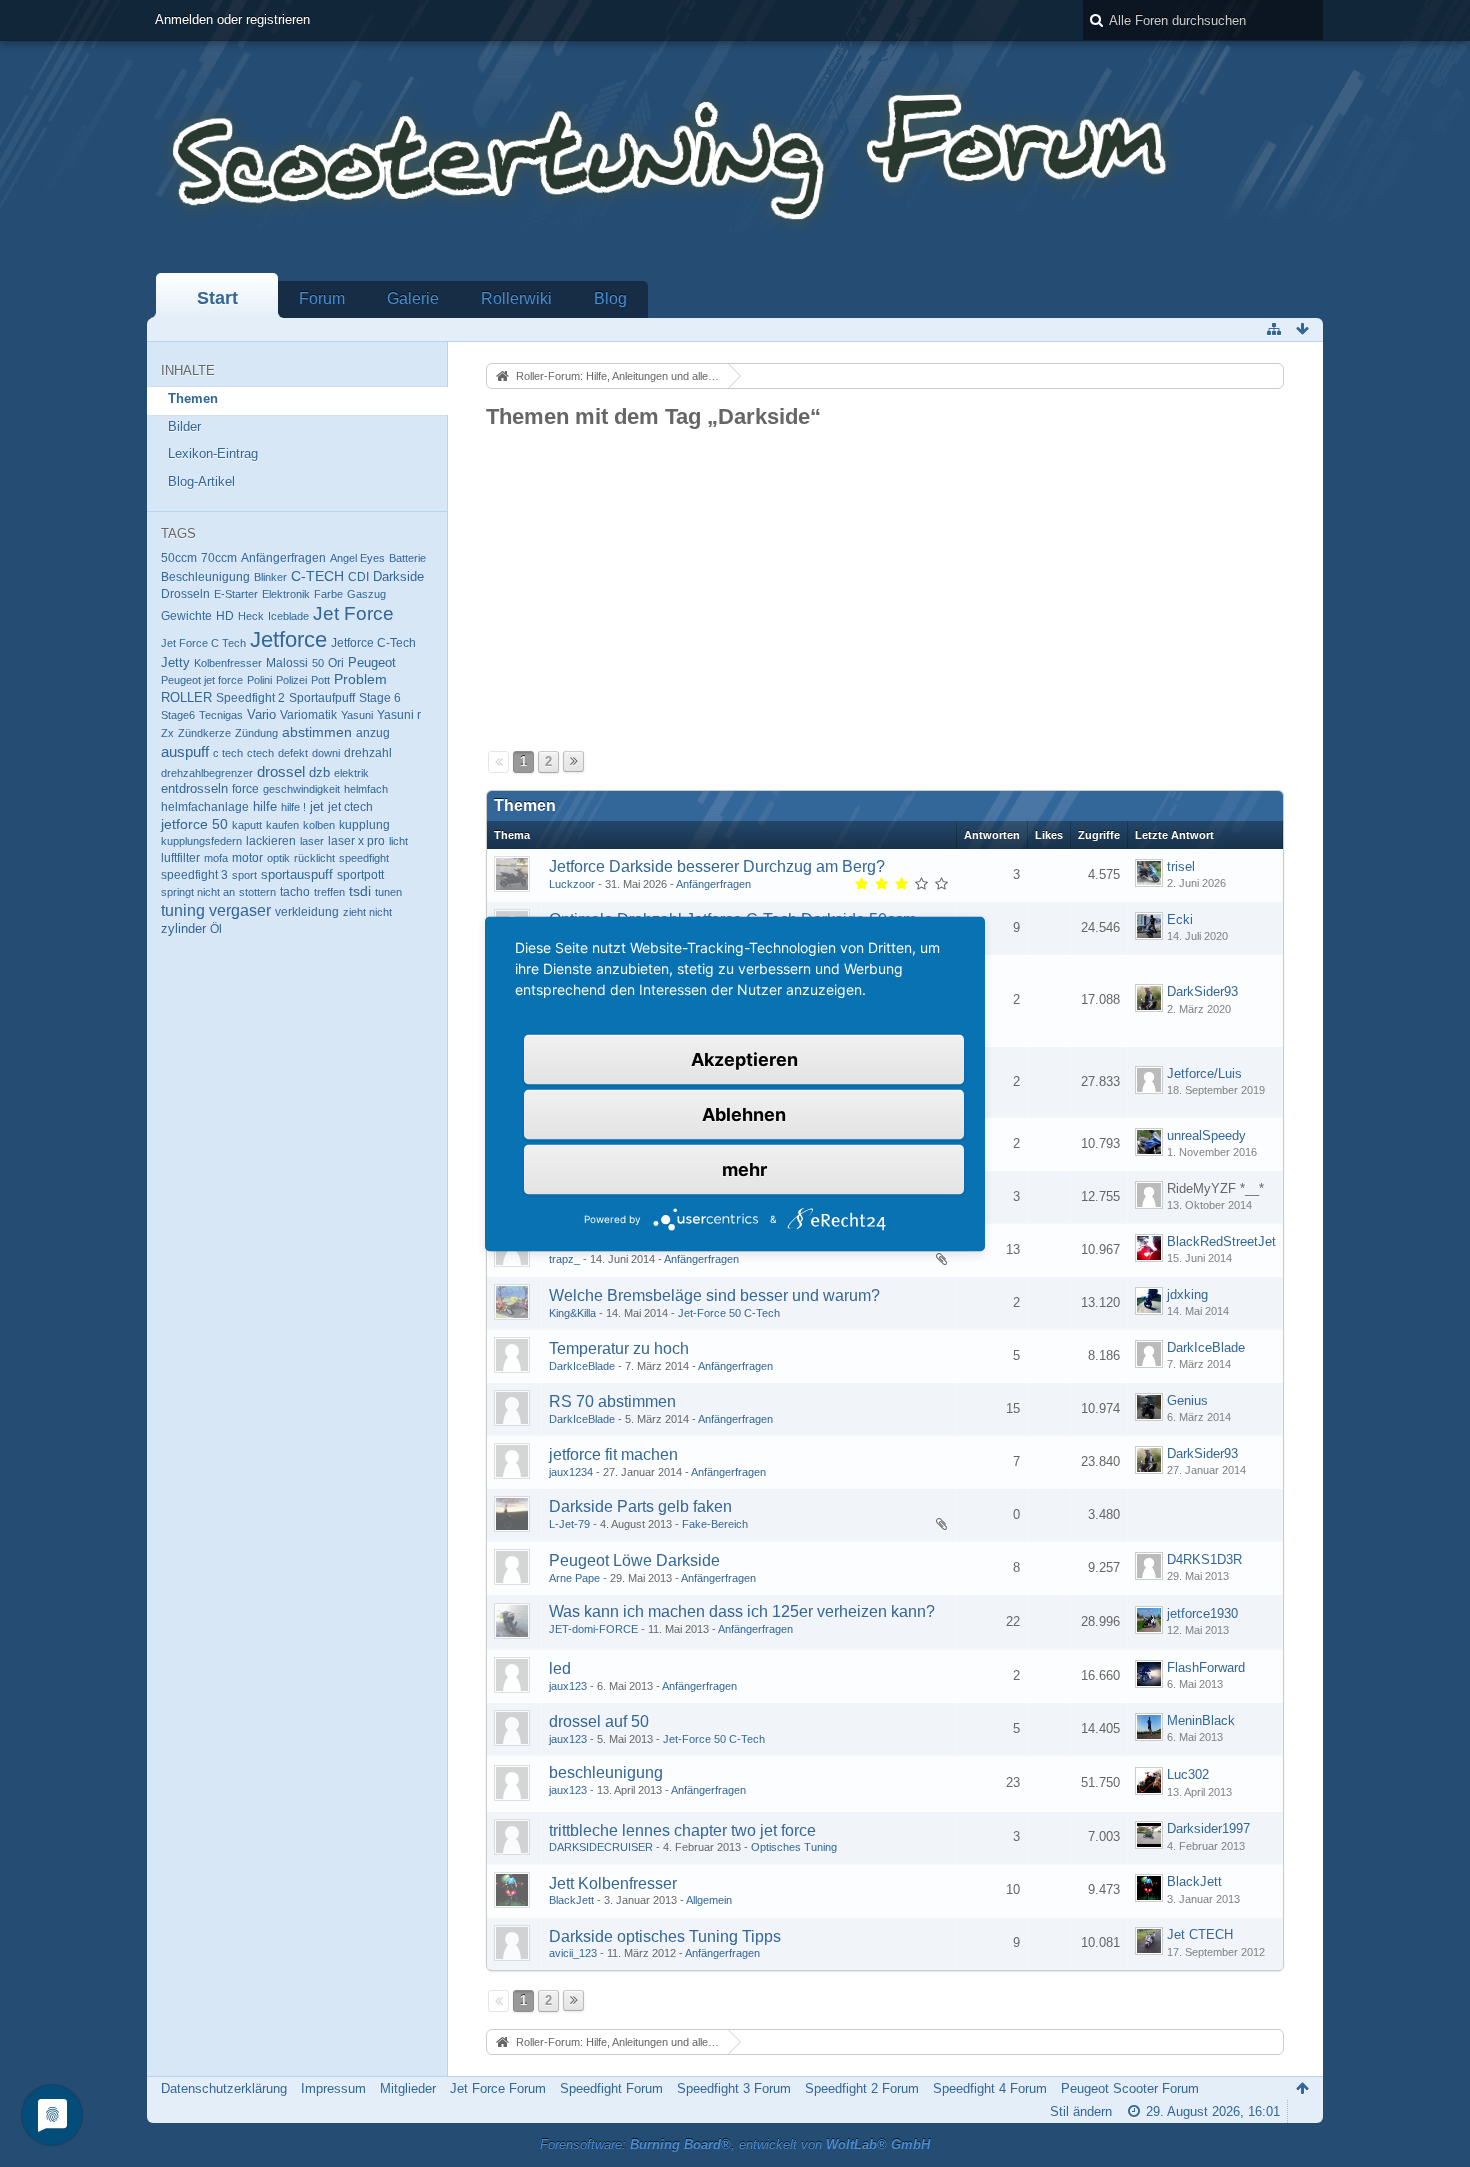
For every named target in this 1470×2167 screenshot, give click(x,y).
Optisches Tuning (794, 1847)
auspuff (185, 751)
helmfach (366, 789)
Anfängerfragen (283, 557)
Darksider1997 (1208, 1828)
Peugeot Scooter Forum (1130, 2088)
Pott (320, 680)
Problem (360, 679)
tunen (388, 892)
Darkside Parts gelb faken (640, 1506)
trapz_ (564, 1259)
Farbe (328, 594)
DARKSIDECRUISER (601, 1847)
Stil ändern (1081, 2111)
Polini (259, 680)
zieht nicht (367, 912)
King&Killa (572, 1313)
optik (278, 858)
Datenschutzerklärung (224, 2088)
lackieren (271, 841)
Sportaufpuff (322, 697)
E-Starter (236, 594)
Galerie (413, 298)
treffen (329, 892)
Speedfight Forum (611, 2088)
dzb (319, 773)
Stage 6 (380, 698)
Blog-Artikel (201, 481)
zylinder (183, 928)
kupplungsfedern (201, 841)
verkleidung (307, 912)
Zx (167, 733)
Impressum (333, 2088)
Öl (216, 929)
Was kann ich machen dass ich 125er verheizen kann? (742, 1611)
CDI (358, 577)
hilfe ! (293, 807)
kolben (319, 825)
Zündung (256, 733)
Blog (610, 298)
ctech (260, 753)
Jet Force (353, 613)
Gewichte (186, 616)
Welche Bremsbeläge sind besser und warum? (714, 1295)
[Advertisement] (885, 582)
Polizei (291, 680)
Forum (322, 298)
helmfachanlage (205, 807)
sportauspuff (297, 874)
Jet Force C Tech (203, 643)
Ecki (1180, 919)
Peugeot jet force (202, 680)
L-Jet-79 (569, 1524)
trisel (1181, 866)
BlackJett (571, 1900)
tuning (183, 910)
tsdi (360, 891)
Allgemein (709, 1900)
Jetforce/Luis (1204, 1073)
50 (318, 663)
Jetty (175, 663)
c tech (228, 753)
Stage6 (178, 715)
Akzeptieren (744, 1058)
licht (398, 841)
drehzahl (368, 752)
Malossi (287, 662)
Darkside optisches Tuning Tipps (665, 1936)
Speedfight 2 (250, 698)
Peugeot (372, 662)
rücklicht (314, 858)
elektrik (351, 773)
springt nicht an (198, 892)
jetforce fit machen (613, 1454)
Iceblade (288, 616)
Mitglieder (408, 2088)
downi (326, 753)
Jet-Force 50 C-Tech (729, 1313)
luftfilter (180, 857)
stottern (257, 892)
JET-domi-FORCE (593, 1629)
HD (225, 616)
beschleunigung (606, 1772)
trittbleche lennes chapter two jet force (682, 1830)
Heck (251, 616)
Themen (193, 398)
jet (317, 806)
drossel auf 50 (599, 1721)
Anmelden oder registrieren (232, 19)
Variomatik (308, 715)
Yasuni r (399, 715)
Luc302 (1188, 1774)
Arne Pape (574, 1578)
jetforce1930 (1202, 1613)
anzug (373, 733)
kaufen (282, 825)
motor (247, 858)
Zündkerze (204, 733)
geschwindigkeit (301, 789)
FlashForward (1206, 1667)
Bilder (184, 426)
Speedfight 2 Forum (862, 2088)
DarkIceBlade (582, 1366)
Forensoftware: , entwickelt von (735, 2144)
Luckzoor (572, 884)
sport (244, 875)
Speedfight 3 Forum (734, 2088)
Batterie (407, 558)
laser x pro (356, 841)
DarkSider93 (1202, 991)
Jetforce (288, 639)
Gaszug (366, 594)
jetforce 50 (194, 824)
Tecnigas (221, 715)
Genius (1187, 1400)
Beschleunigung (205, 577)
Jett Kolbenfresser (613, 1883)
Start (217, 298)
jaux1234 (571, 1472)
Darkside (398, 577)
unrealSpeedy (1206, 1135)
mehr (744, 1168)
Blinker (270, 577)
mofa (216, 858)
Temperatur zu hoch (619, 1348)
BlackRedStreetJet (1221, 1241)
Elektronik (286, 594)
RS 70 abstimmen (612, 1401)
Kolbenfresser (228, 663)
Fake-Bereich (715, 1524)
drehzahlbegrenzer (207, 773)
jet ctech (350, 807)
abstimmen (317, 732)
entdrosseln (194, 788)
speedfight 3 (194, 875)
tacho (295, 891)
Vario (261, 714)
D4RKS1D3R (1204, 1559)
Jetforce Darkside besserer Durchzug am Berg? (717, 866)
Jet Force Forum (498, 2088)
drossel (281, 771)
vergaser (240, 910)
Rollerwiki (516, 298)
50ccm (179, 558)
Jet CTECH (1200, 1934)
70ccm (219, 558)
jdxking (1187, 1294)
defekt (293, 753)
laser (312, 841)
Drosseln (185, 593)
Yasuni (357, 715)
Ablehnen (744, 1113)
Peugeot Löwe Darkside (634, 1560)
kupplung (364, 825)
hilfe (265, 806)
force (245, 789)
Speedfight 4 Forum (990, 2088)
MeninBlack (1201, 1720)
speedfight (364, 858)
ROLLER (186, 697)
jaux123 (568, 1686)
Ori (336, 662)
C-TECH (317, 576)
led (560, 1668)
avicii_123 (573, 1953)
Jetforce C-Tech (373, 643)
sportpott (360, 875)
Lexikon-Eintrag (213, 453)
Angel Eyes (357, 558)
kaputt (247, 825)
